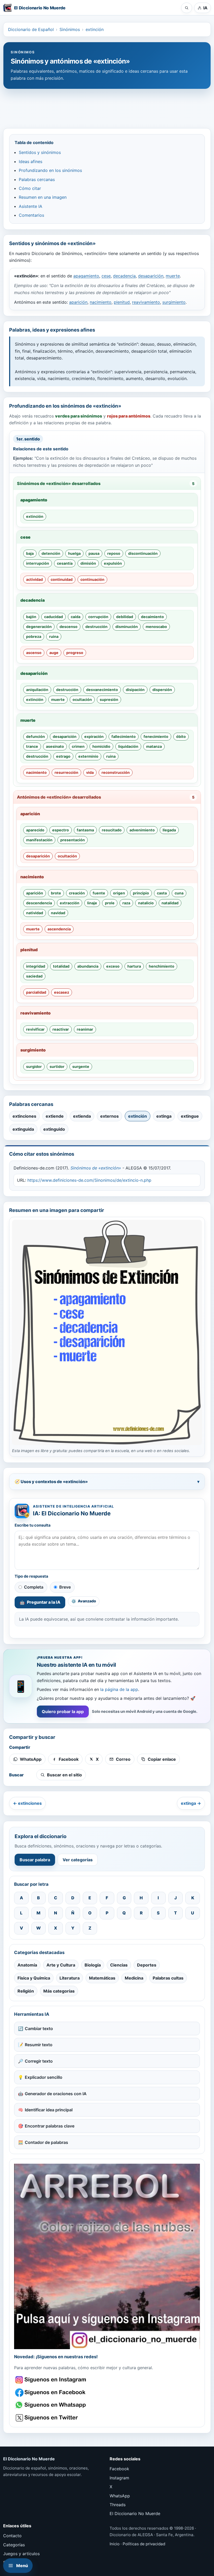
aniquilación (37, 690)
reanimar (85, 1029)
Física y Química (34, 1978)
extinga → (191, 1803)
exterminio (88, 756)
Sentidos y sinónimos (40, 152)
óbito (181, 736)
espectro (61, 830)
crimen (78, 746)
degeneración (39, 627)
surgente (81, 1066)
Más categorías (59, 1991)
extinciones (24, 1116)
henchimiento (162, 966)
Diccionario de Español (31, 29)
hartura (134, 966)
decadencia (124, 276)
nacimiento (101, 302)
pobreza (34, 636)
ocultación (82, 699)
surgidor (34, 1066)
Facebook (119, 2469)
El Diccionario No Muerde (135, 2513)
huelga (74, 553)
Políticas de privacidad (144, 2544)
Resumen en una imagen (43, 197)
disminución (127, 627)
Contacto (12, 2536)
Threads (118, 2505)
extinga (164, 1116)
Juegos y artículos (21, 2554)
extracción (70, 903)
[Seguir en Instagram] (51, 2380)
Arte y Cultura (61, 1965)
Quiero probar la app (63, 1712)
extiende (55, 1116)
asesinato (55, 746)
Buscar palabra (35, 1860)
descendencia (39, 903)
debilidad (125, 617)
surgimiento (174, 302)
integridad (36, 966)
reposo (114, 553)
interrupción (38, 563)
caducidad (53, 617)
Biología (93, 1965)
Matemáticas (102, 1978)
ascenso (34, 653)
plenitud (122, 302)
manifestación (39, 840)
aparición (78, 302)
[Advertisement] (107, 106)
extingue (190, 1116)
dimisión (88, 563)
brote (56, 893)
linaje (92, 903)
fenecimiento (156, 736)
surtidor (57, 1066)
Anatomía (27, 1965)
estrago (63, 756)
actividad (34, 579)
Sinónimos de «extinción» (96, 1168)
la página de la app (119, 1689)
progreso (75, 653)
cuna (179, 893)
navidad (58, 913)
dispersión (162, 690)
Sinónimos (70, 29)
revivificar (35, 1029)
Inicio (115, 2544)
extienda (82, 1116)
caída (76, 617)
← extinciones (27, 1803)
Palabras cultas (168, 1978)
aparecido (35, 830)
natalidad (170, 903)
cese (106, 276)
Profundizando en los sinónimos (50, 170)
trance (32, 746)
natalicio (146, 903)
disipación (135, 690)
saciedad (34, 976)
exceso (113, 966)
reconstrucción (116, 772)
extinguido (54, 1129)
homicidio (101, 746)
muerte (173, 276)
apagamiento (86, 276)
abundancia (88, 966)
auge (54, 653)
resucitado (112, 830)
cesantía (65, 563)
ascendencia (59, 929)
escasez (62, 992)
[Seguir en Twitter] (51, 2418)
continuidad (62, 579)
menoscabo (156, 627)
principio (141, 893)
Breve (65, 1587)
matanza (154, 746)
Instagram (119, 2478)
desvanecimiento (102, 690)
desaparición (151, 276)
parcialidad (36, 992)
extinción (95, 29)
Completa (34, 1587)
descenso (69, 627)
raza (126, 903)
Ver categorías (78, 1860)
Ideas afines (31, 161)
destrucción (96, 627)
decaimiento (152, 617)
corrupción (98, 617)
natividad (35, 913)
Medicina (134, 1978)
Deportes (147, 1965)
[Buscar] (187, 8)
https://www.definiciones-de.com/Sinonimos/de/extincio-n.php (89, 1180)
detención (51, 553)
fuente (99, 893)
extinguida (23, 1129)
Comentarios (31, 215)
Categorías (14, 2545)
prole (110, 903)
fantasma (85, 830)
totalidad (61, 966)
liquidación (128, 746)
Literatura (70, 1978)
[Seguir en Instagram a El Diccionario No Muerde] (107, 2256)
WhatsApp (120, 2496)
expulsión (113, 563)
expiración (94, 736)
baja (30, 553)
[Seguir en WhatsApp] (51, 2405)
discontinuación (143, 553)
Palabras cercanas (37, 179)
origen (119, 893)
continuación (92, 579)
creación (77, 893)
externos (109, 1116)
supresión (109, 699)
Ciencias (119, 1965)
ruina (54, 636)
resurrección (66, 772)
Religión (26, 1991)
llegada (169, 830)
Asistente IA (31, 206)
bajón (31, 617)
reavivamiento (146, 302)
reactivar (61, 1029)
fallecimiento (124, 736)
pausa (94, 553)
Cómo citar (30, 188)
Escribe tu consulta (33, 1525)
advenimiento (142, 830)
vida (90, 772)
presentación (73, 840)
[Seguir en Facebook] (51, 2393)
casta (162, 893)
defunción (35, 736)
